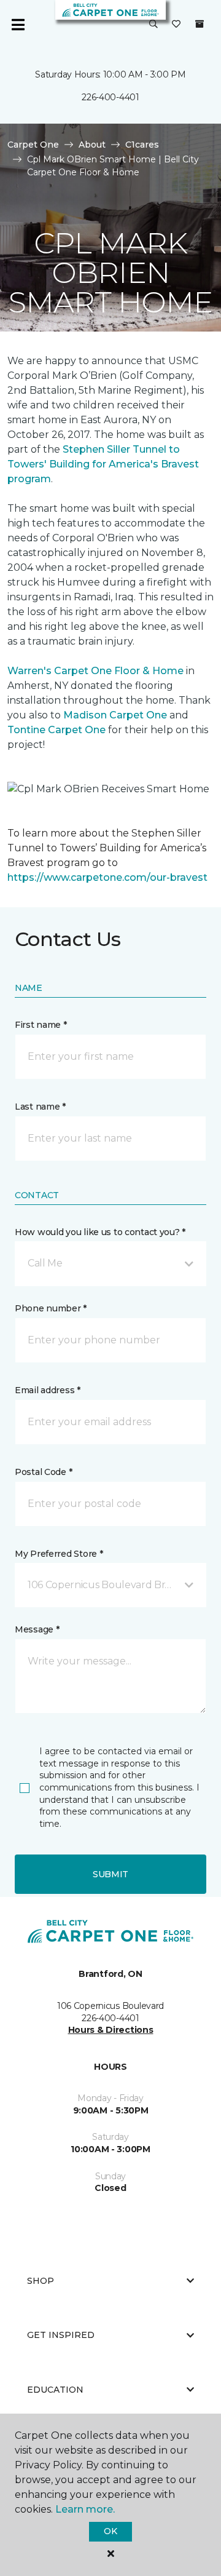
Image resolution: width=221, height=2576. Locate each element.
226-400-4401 (110, 97)
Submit (110, 1874)
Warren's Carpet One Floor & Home (95, 671)
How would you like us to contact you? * (100, 1232)
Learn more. (85, 2509)
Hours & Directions (111, 2030)
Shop (41, 2281)
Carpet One (33, 145)
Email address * (48, 1390)
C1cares (142, 145)
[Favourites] (176, 25)
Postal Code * (43, 1472)
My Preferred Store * (59, 1554)
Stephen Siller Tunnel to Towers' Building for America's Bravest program (103, 464)
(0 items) (200, 24)
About (92, 145)
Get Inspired (61, 2335)
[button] (153, 25)
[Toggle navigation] (18, 25)
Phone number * (51, 1308)
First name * (41, 1025)
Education (55, 2390)
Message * (37, 1629)
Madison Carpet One (115, 715)
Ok (110, 2531)
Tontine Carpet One (56, 730)
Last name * (40, 1107)
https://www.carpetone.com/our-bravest (107, 877)
